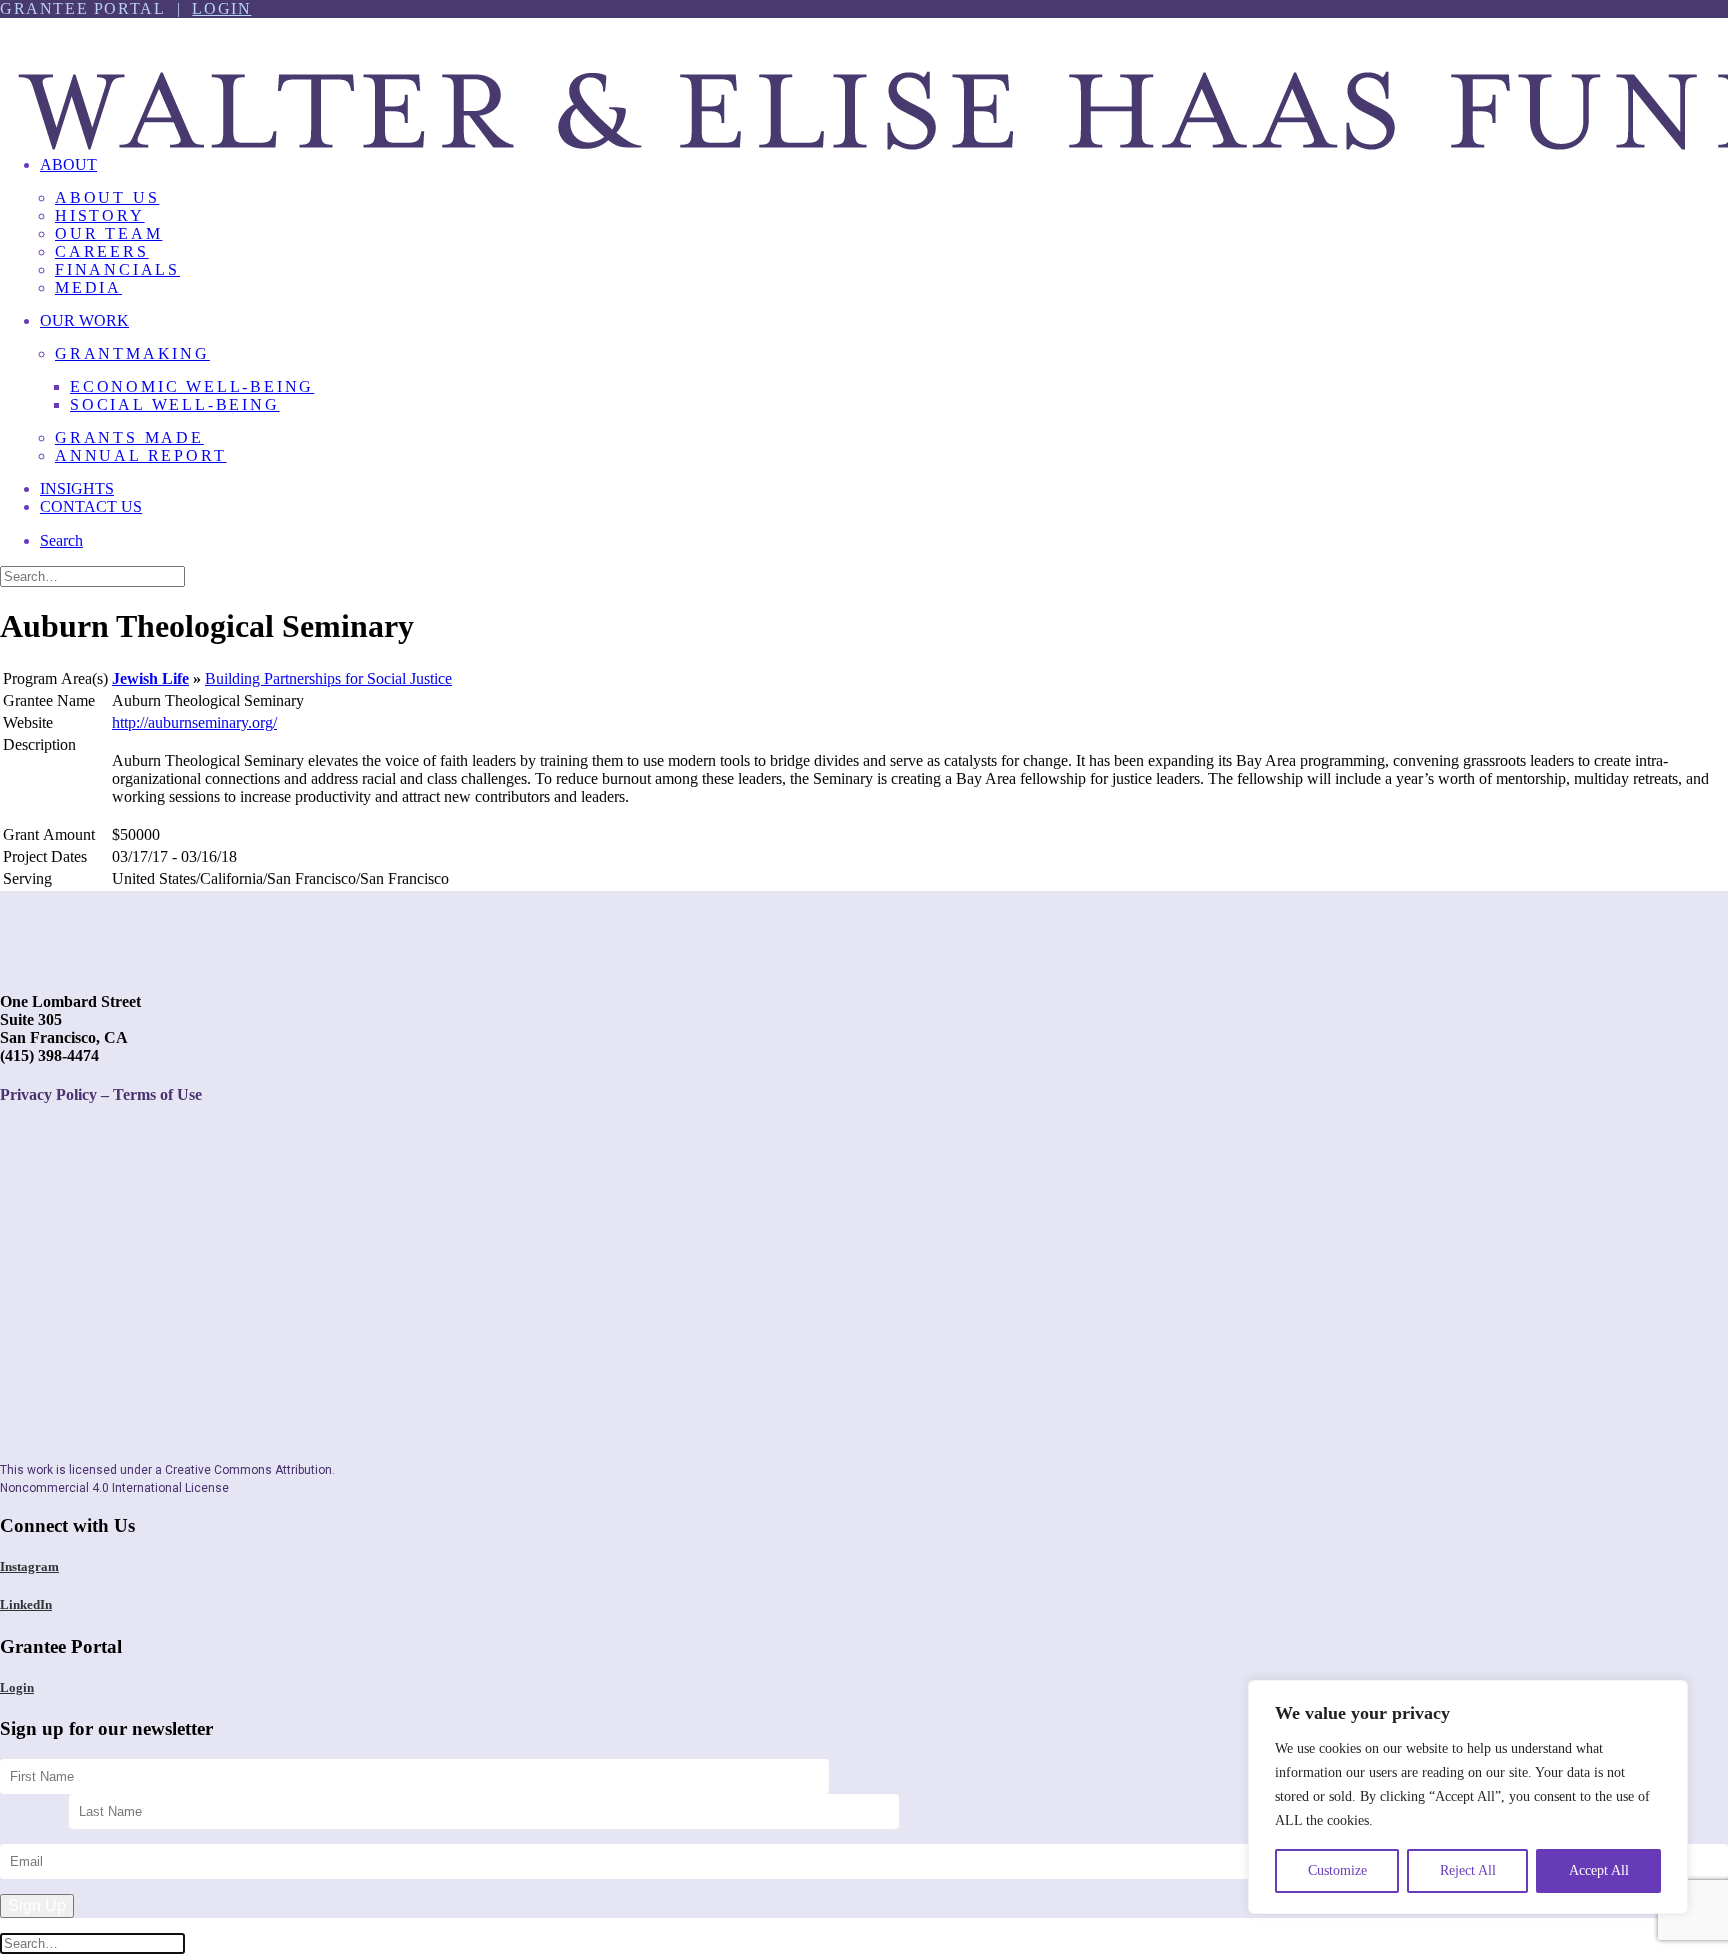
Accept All (1599, 1870)
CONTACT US (91, 506)
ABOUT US (107, 197)
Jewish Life (150, 678)
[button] (61, 540)
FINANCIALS (117, 269)
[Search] (92, 575)
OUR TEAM (108, 233)
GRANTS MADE (129, 437)
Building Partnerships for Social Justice (328, 678)
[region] (1468, 1797)
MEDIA (88, 287)
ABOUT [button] (68, 164)
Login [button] (17, 1687)
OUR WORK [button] (84, 320)
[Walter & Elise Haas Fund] (864, 79)
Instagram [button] (29, 1566)
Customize (1337, 1870)
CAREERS (102, 251)
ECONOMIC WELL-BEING (192, 386)
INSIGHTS (77, 488)
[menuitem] (884, 234)
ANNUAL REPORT (140, 455)
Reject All (1468, 1870)
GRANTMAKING (132, 353)
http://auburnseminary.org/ (194, 722)
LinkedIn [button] (26, 1604)
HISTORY (100, 215)
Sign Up (37, 1905)
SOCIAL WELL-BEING (175, 404)
